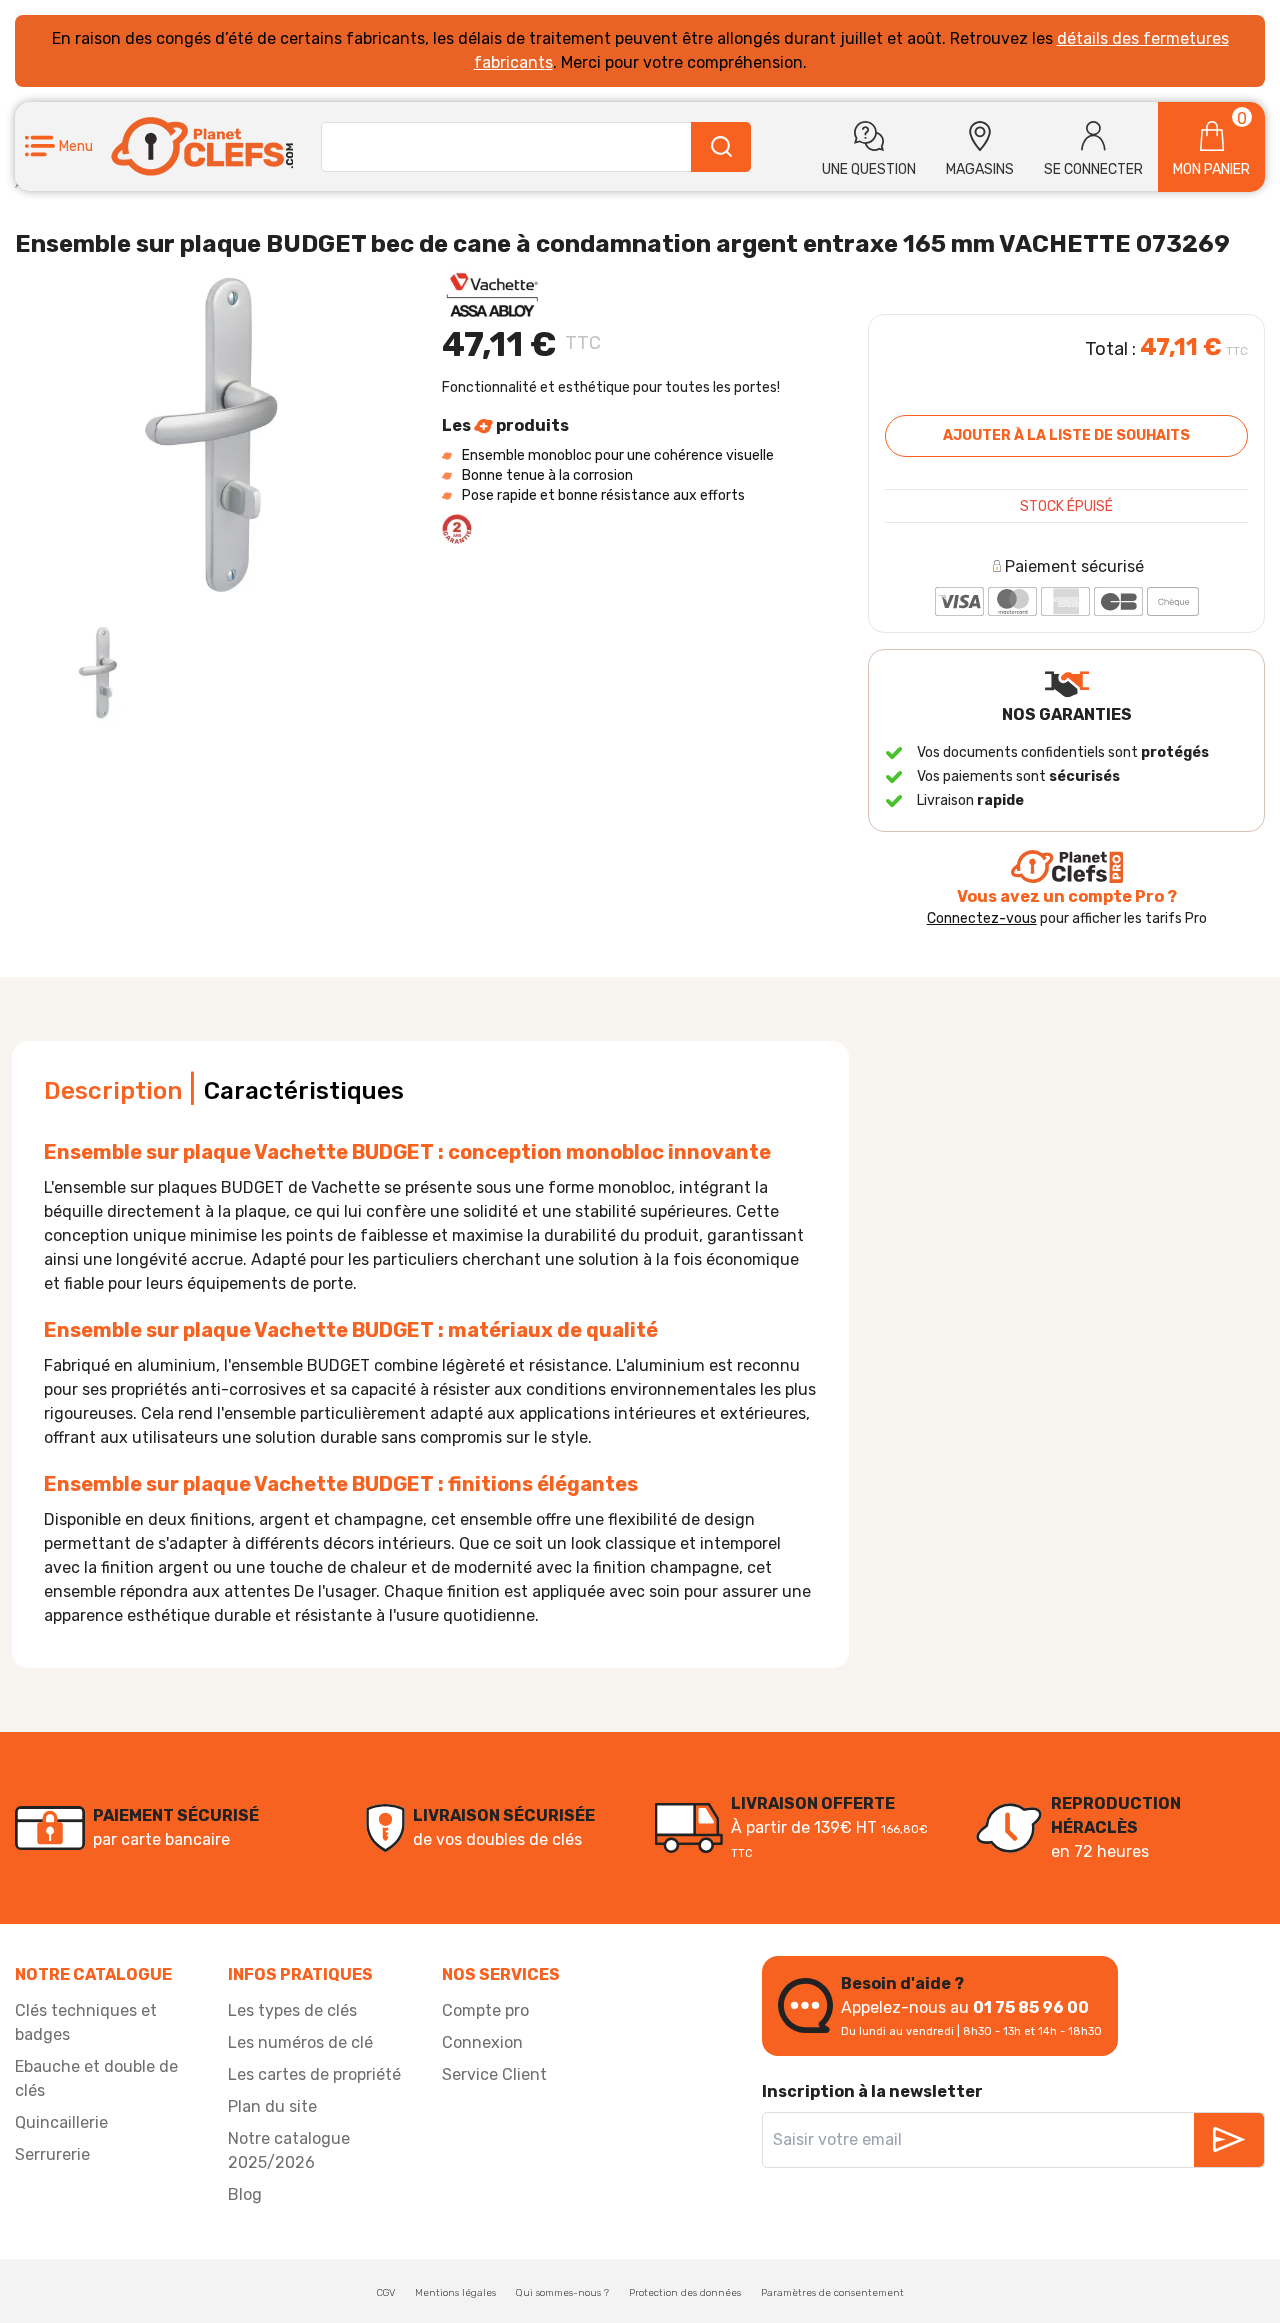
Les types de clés (292, 2010)
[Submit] (721, 147)
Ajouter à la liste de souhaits (1066, 435)
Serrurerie (52, 2154)
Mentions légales (455, 2293)
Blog (245, 2194)
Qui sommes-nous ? (562, 2293)
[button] (59, 146)
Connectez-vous (982, 918)
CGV (386, 2293)
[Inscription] (1229, 2140)
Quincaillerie (61, 2122)
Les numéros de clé (300, 2042)
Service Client (494, 2074)
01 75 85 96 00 (1031, 2007)
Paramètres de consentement (832, 2293)
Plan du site (272, 2106)
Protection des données (685, 2293)
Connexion (482, 2042)
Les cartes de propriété (314, 2074)
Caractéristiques (304, 1091)
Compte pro (485, 2010)
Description (113, 1091)
